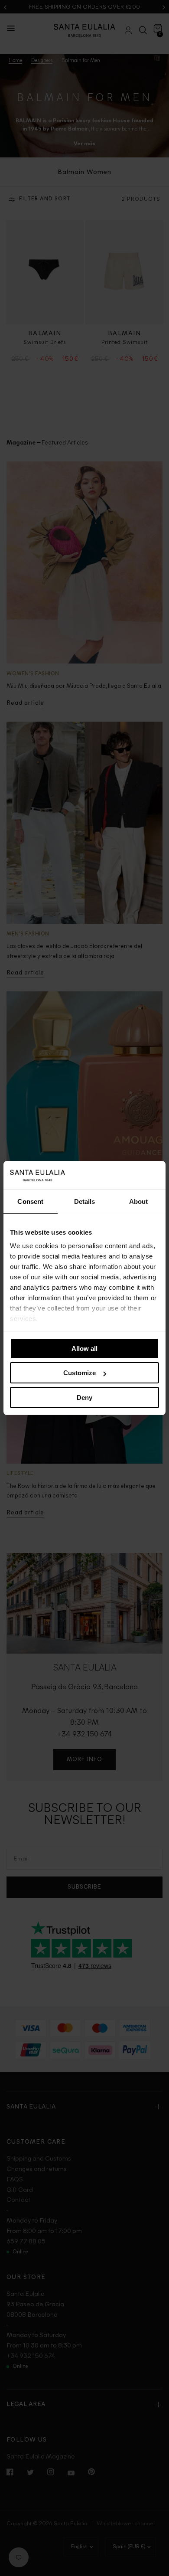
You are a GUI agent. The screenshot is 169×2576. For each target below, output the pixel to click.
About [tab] (139, 1201)
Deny (84, 1398)
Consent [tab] (30, 1201)
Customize (80, 1373)
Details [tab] (85, 1201)
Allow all (84, 1348)
